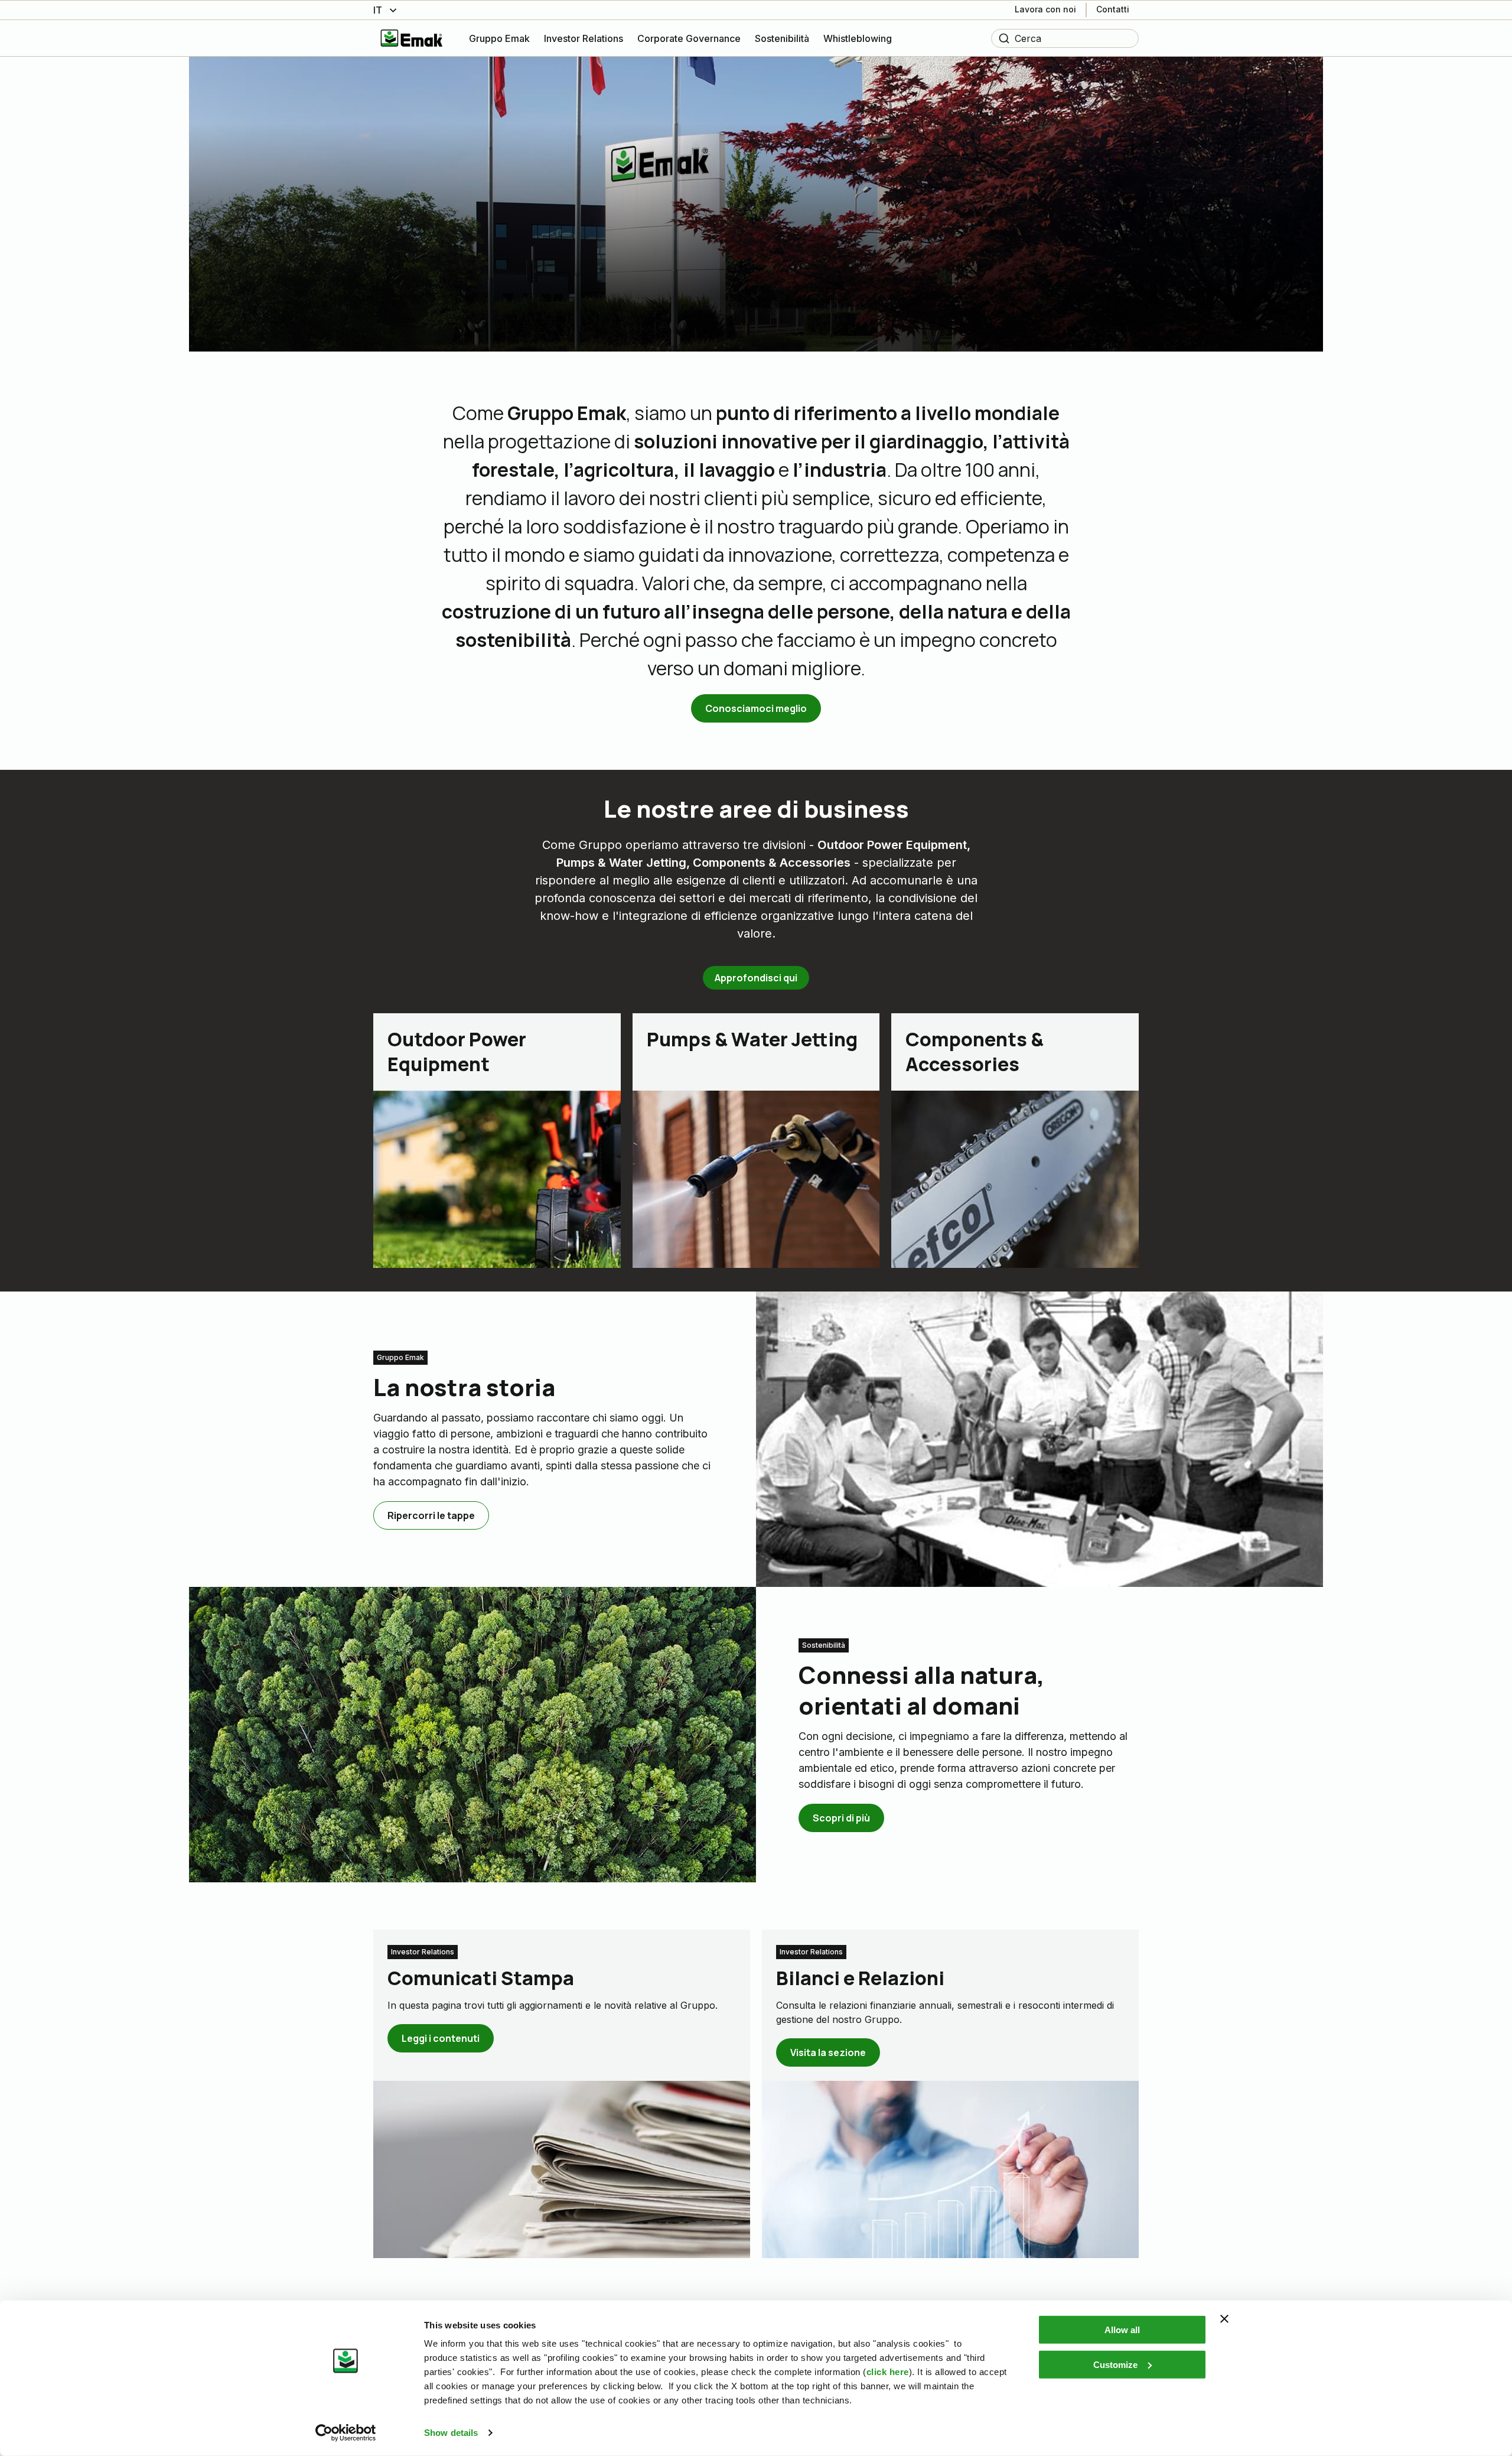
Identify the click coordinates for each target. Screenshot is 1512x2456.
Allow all (1122, 2330)
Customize (1115, 2364)
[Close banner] (1224, 2319)
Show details (451, 2433)
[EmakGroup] (412, 38)
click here (888, 2372)
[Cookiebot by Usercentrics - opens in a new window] (346, 2433)
